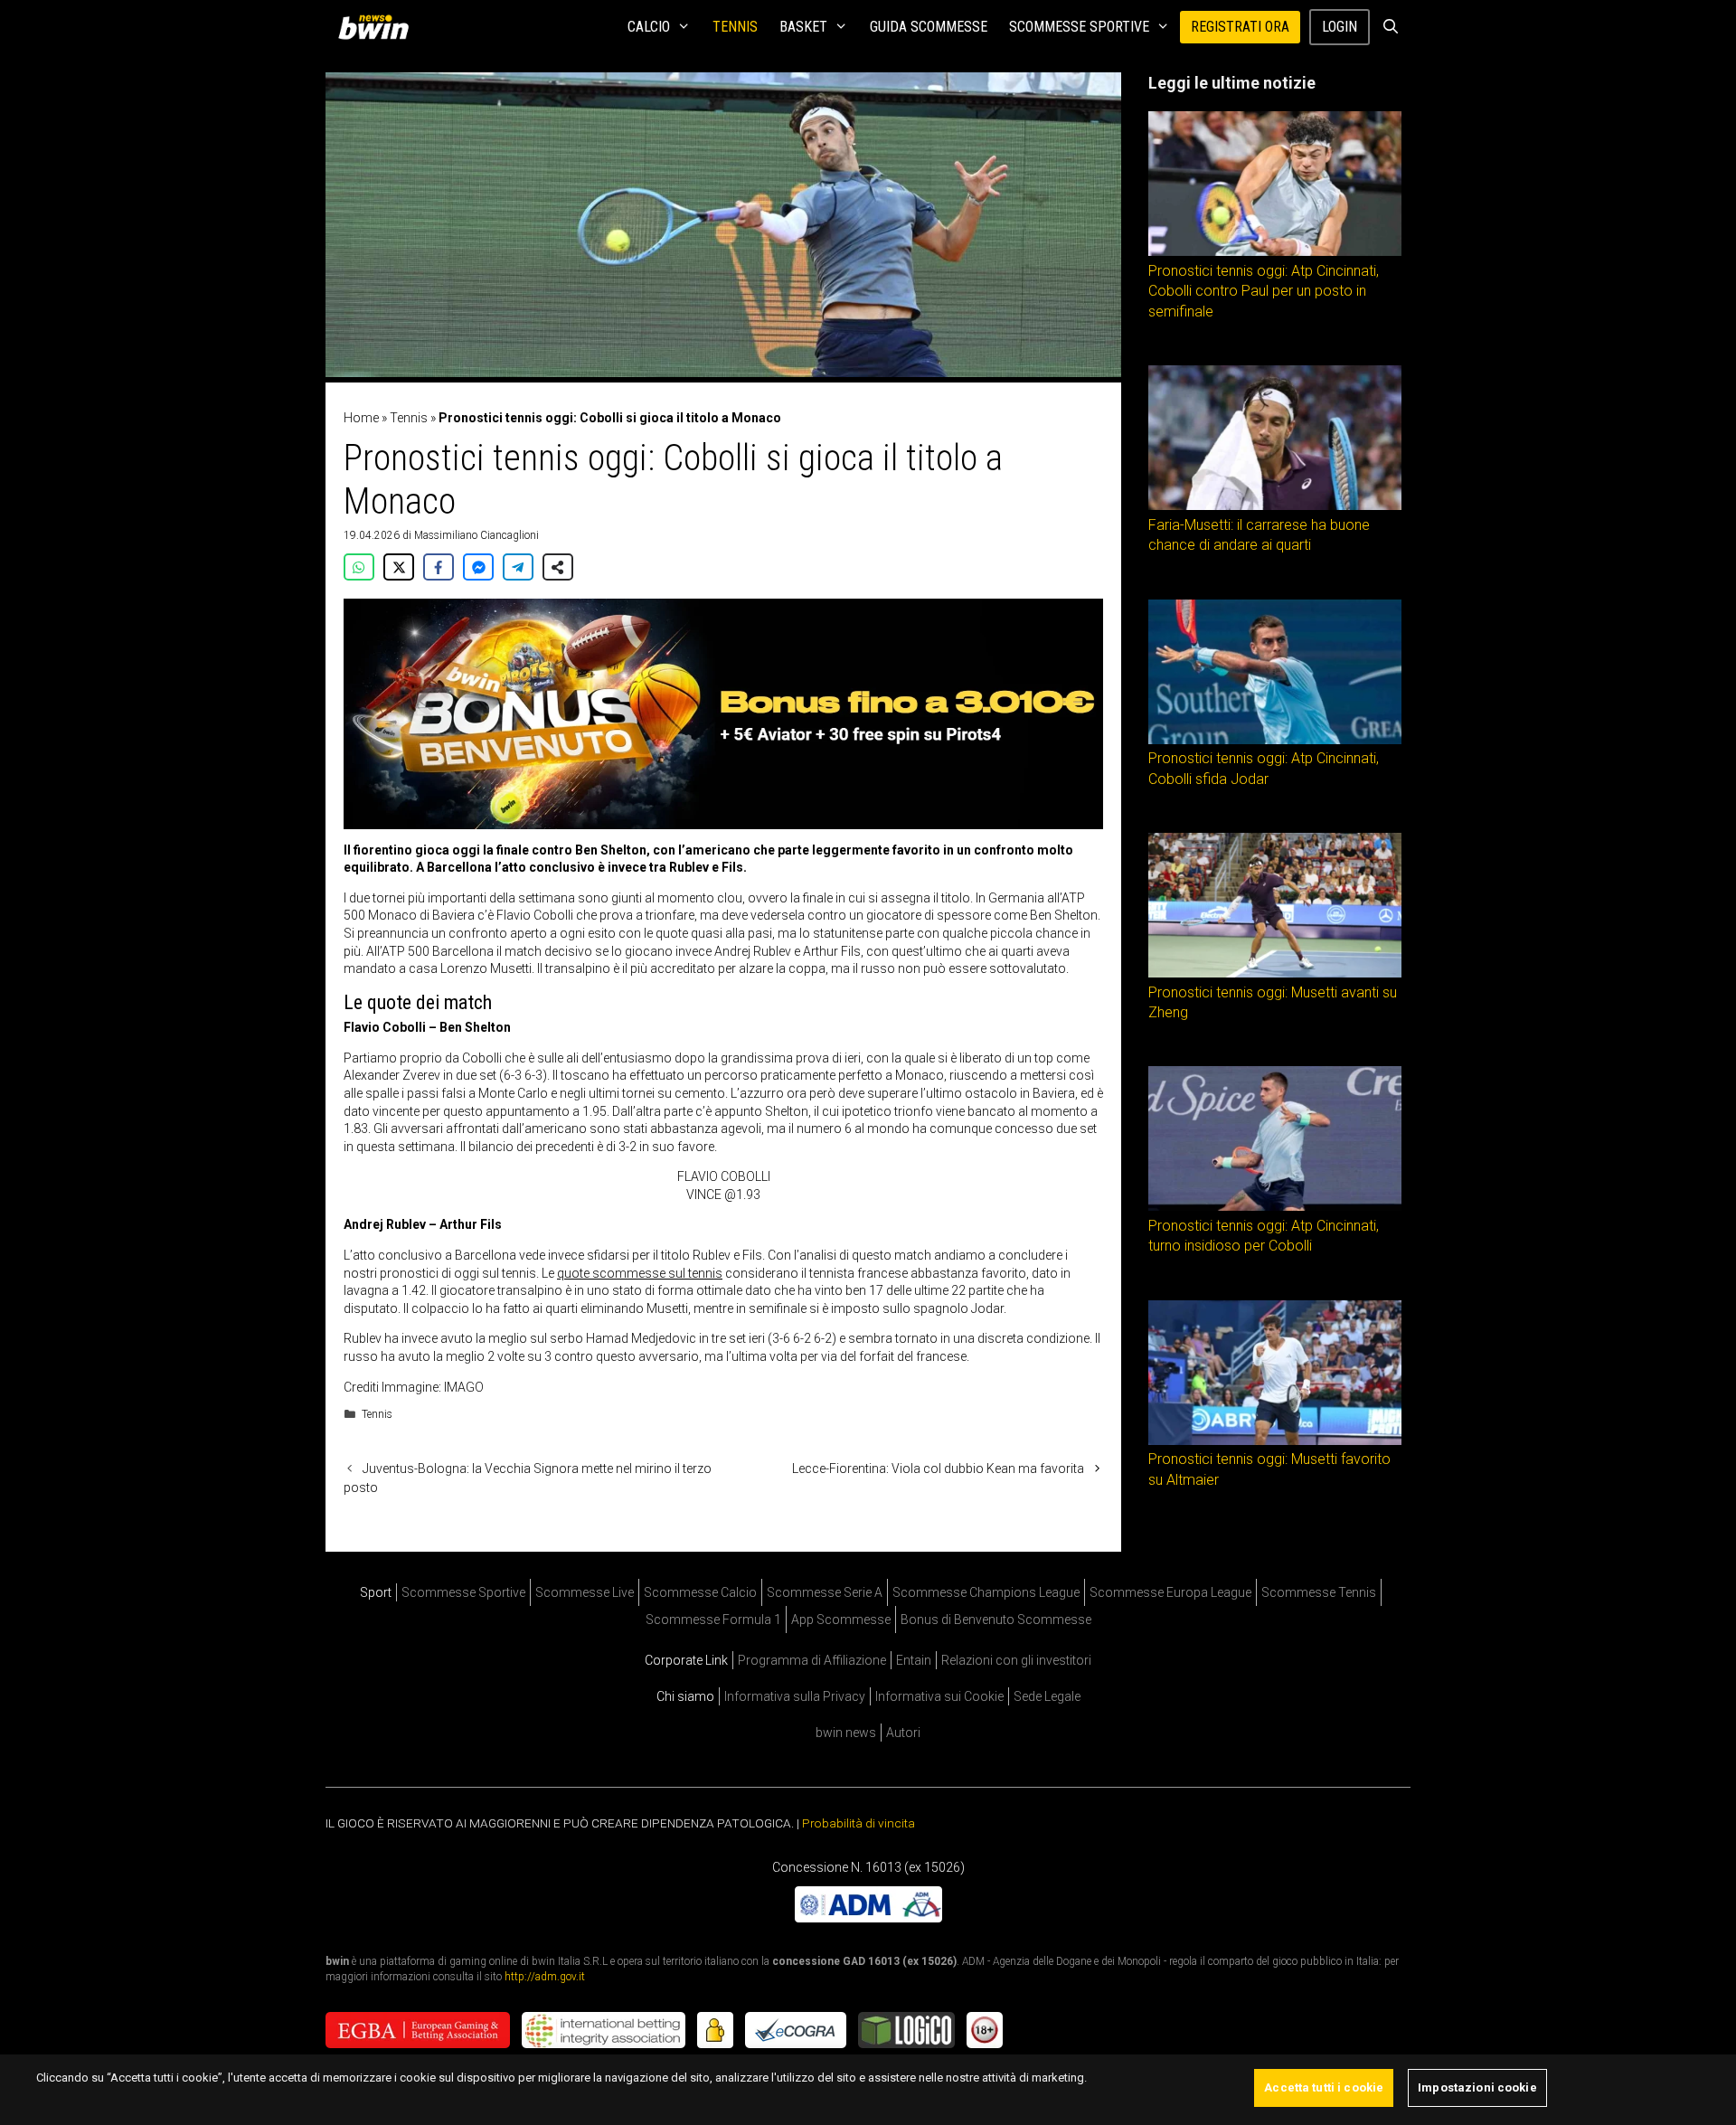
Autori (903, 1733)
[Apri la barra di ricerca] (1390, 27)
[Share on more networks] (558, 567)
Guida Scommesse (929, 27)
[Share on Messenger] (478, 567)
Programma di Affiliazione (812, 1660)
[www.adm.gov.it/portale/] (868, 1918)
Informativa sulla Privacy (795, 1696)
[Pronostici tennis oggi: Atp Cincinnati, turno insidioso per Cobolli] (1275, 1206)
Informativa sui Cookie (939, 1696)
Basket (803, 27)
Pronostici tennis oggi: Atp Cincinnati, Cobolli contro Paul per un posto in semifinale (1264, 291)
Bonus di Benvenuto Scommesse (996, 1620)
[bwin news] (378, 27)
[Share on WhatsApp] (359, 567)
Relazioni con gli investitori (1016, 1660)
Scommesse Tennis (1319, 1592)
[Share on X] (399, 567)
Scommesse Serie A (825, 1592)
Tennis (735, 27)
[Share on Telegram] (518, 567)
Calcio (649, 27)
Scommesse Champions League (986, 1592)
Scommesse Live (585, 1592)
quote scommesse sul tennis (640, 1273)
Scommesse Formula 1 (713, 1620)
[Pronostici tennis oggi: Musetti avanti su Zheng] (1275, 973)
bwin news (846, 1733)
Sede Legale (1047, 1696)
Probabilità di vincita (859, 1823)
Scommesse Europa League (1170, 1592)
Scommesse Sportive (1079, 27)
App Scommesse (841, 1620)
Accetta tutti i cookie (1324, 2087)
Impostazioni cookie (1477, 2087)
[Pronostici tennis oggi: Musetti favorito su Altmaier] (1275, 1440)
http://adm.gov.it (545, 1977)
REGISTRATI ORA (1240, 27)
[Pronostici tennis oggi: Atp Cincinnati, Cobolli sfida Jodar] (1275, 740)
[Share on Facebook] (439, 567)
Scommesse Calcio (700, 1592)
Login (1340, 27)
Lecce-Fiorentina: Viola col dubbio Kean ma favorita (938, 1469)
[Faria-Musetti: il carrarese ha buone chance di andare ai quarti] (1275, 505)
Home (361, 418)
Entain (914, 1660)
